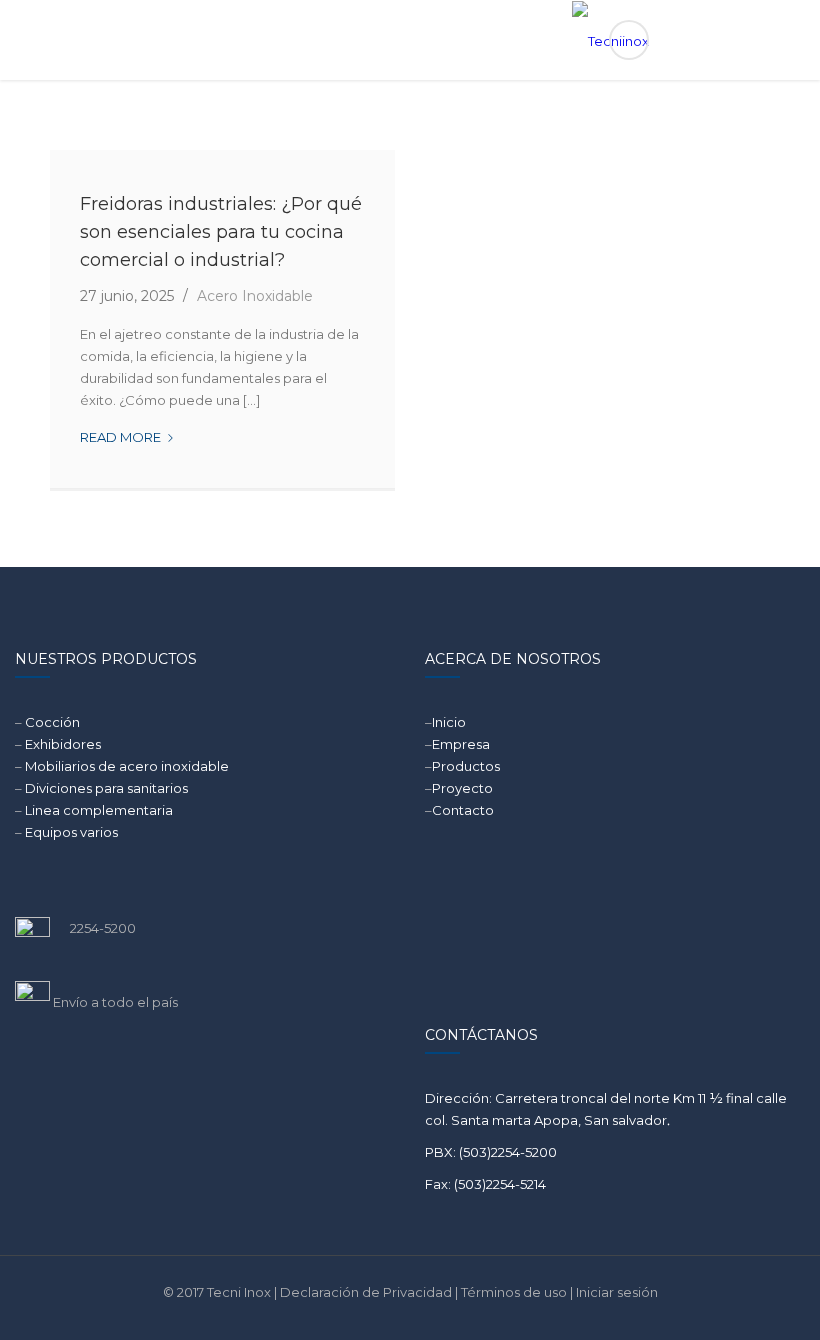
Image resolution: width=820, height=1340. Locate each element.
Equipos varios (71, 832)
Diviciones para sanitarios (106, 788)
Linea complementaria (99, 810)
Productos (466, 766)
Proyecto (462, 788)
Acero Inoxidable (255, 296)
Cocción (52, 722)
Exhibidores (63, 744)
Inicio (449, 722)
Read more (127, 438)
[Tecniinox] (410, 40)
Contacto (463, 810)
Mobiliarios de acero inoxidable (127, 766)
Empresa (461, 744)
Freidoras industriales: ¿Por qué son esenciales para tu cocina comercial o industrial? (221, 232)
